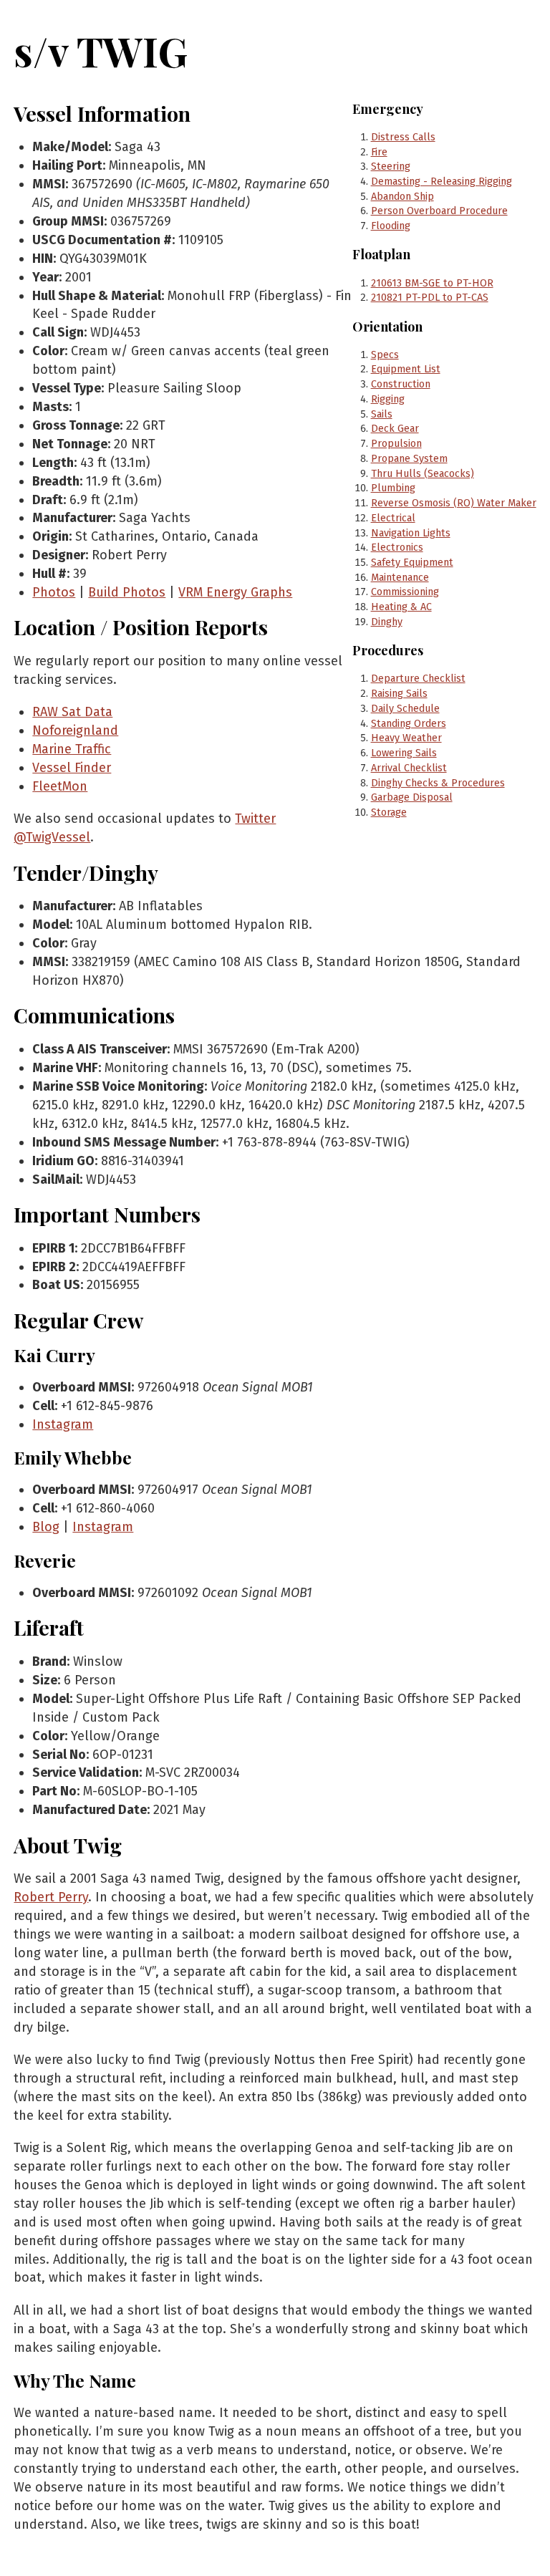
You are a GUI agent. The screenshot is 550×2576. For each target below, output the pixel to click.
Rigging (388, 399)
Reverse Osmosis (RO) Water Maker (454, 503)
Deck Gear (395, 429)
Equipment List (406, 369)
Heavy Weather (406, 738)
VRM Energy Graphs (235, 592)
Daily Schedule (405, 709)
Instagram (63, 1424)
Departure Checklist (418, 679)
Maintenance (400, 578)
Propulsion (396, 444)
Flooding (391, 226)
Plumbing (393, 488)
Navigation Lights (411, 533)
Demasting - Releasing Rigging (442, 182)
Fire (379, 152)
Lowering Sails (404, 753)
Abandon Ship (402, 197)
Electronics (397, 547)
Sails (382, 414)
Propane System (409, 459)
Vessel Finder (72, 768)
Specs (385, 355)
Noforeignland (75, 730)
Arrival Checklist (409, 768)
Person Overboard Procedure (439, 211)
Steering (391, 167)
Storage (389, 812)
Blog (46, 1527)
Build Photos (127, 592)
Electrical (393, 518)
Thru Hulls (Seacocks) (423, 474)
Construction (401, 384)
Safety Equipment (412, 563)
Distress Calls (403, 137)
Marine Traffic (72, 749)
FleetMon (60, 786)
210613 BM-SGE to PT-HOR (432, 283)
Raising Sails (399, 694)
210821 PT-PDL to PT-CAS (430, 298)
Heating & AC (401, 607)
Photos (54, 592)
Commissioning (405, 592)
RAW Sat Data (72, 712)
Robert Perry (51, 1897)
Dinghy (387, 622)
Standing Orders (409, 724)
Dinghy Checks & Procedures (438, 783)
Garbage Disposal (412, 797)
